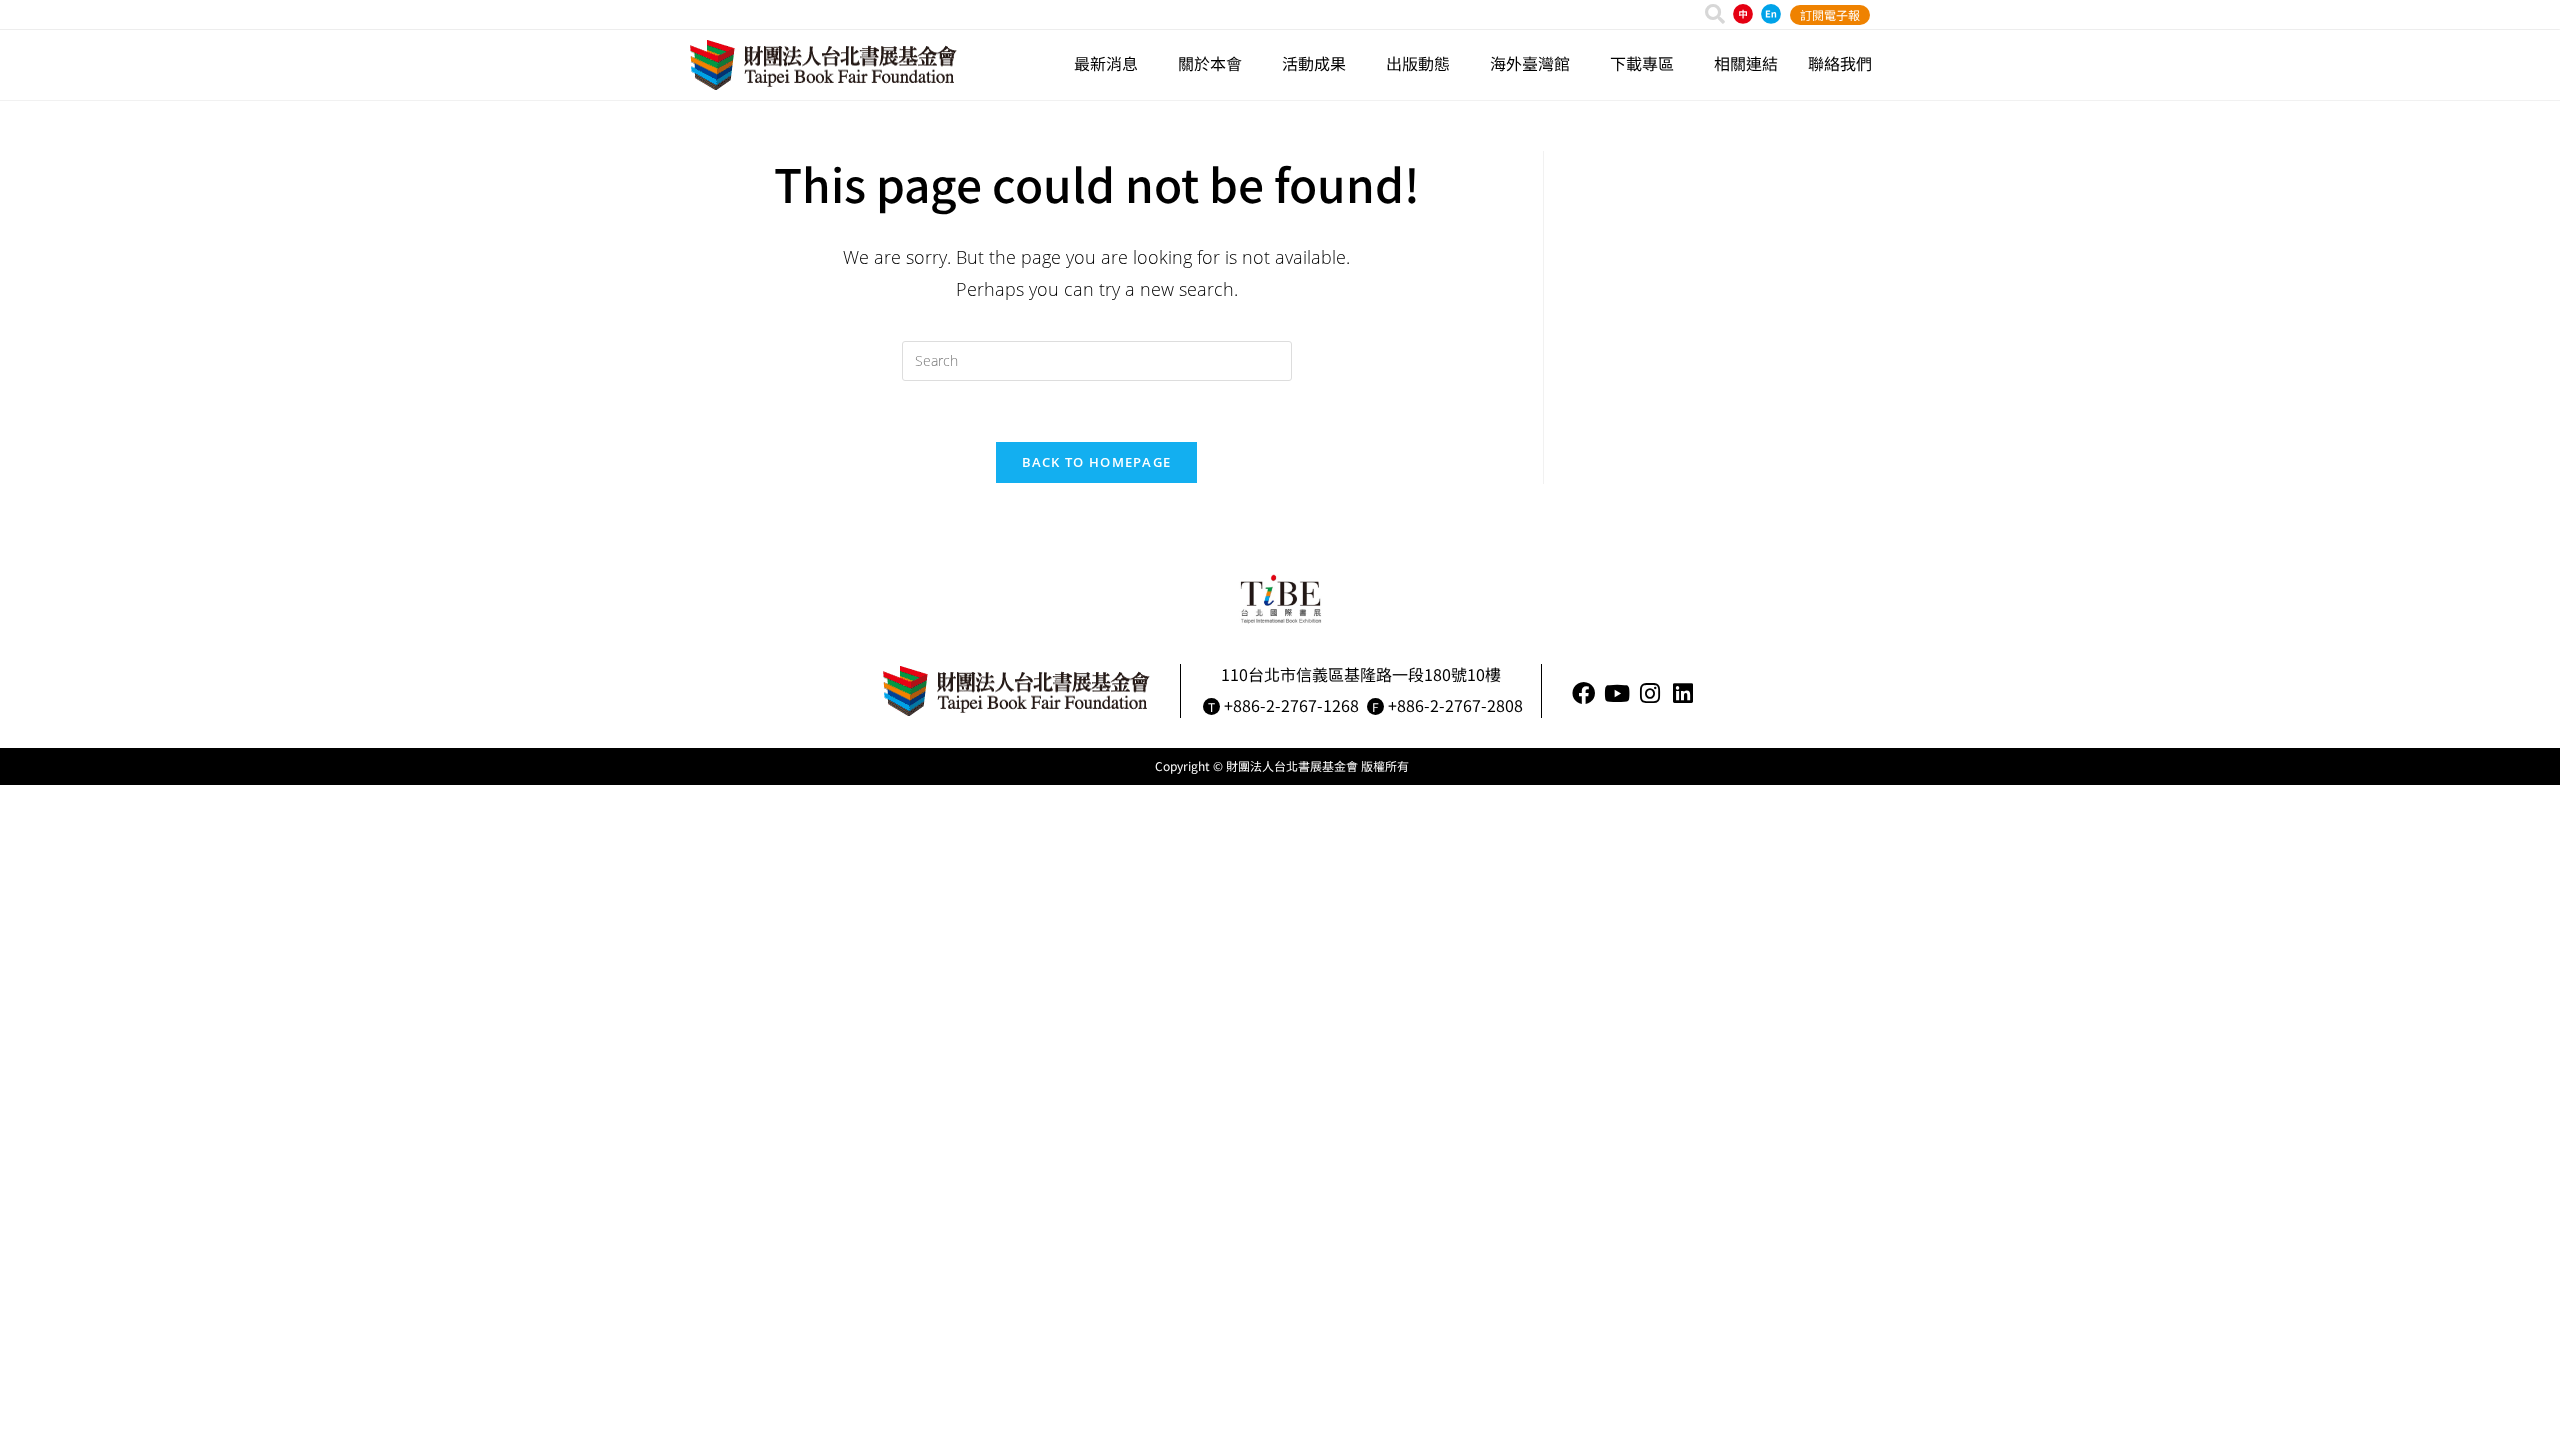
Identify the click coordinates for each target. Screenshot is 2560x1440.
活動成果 (1314, 63)
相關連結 (1746, 63)
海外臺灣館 (1530, 63)
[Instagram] (1649, 693)
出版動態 (1418, 63)
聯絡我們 (1840, 63)
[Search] (1715, 14)
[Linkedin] (1682, 693)
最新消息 (1106, 63)
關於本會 (1210, 63)
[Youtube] (1616, 693)
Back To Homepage (1097, 462)
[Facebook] (1583, 693)
